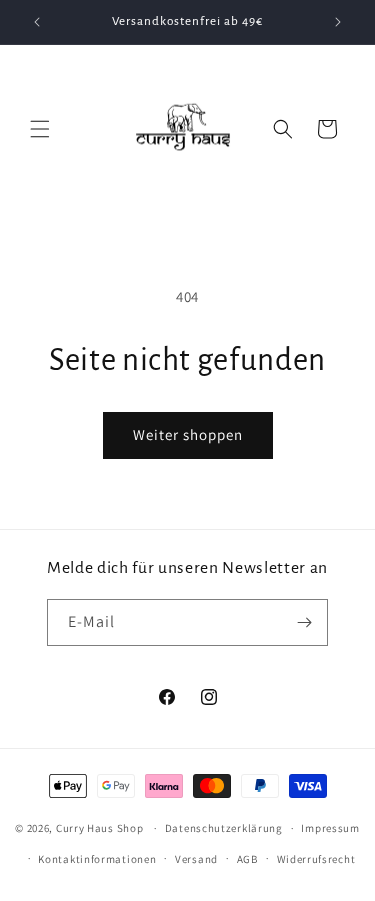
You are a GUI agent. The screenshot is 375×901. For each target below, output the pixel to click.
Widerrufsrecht (316, 859)
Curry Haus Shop (100, 828)
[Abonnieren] (305, 622)
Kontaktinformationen (97, 859)
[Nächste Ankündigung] (338, 22)
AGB (247, 859)
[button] (40, 129)
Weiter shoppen (188, 434)
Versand (196, 859)
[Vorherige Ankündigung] (37, 22)
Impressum (330, 828)
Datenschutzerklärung (224, 828)
